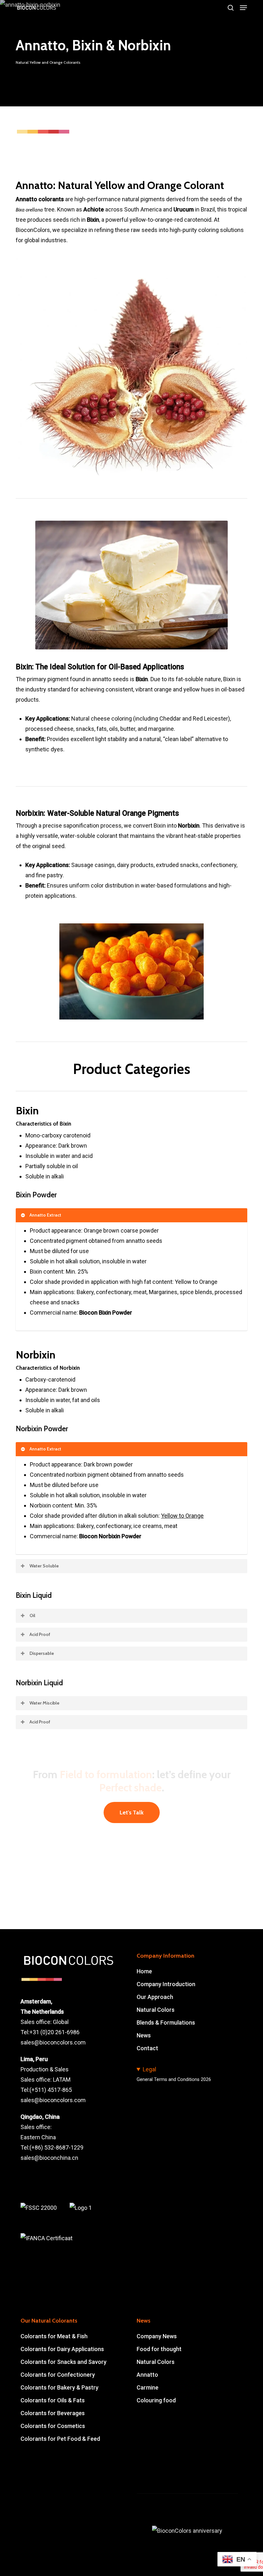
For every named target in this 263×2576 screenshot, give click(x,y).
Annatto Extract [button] (45, 1215)
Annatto (147, 2375)
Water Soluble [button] (44, 1566)
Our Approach (155, 1997)
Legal (149, 2069)
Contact (147, 2048)
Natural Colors (156, 2010)
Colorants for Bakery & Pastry (59, 2387)
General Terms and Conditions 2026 (174, 2080)
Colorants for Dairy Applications (62, 2349)
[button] (243, 8)
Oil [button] (32, 1615)
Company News (157, 2336)
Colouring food (156, 2400)
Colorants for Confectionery (58, 2375)
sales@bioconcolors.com (53, 2042)
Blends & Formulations (166, 2023)
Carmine (148, 2387)
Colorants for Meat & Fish (54, 2336)
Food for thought (159, 2349)
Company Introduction (166, 1984)
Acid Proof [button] (40, 1634)
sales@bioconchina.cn (49, 2158)
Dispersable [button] (42, 1653)
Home (144, 1971)
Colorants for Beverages (53, 2413)
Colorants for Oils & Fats (53, 2400)
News (144, 2035)
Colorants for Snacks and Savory (64, 2362)
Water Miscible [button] (44, 1703)
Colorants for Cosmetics (53, 2426)
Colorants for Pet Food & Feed (60, 2439)
